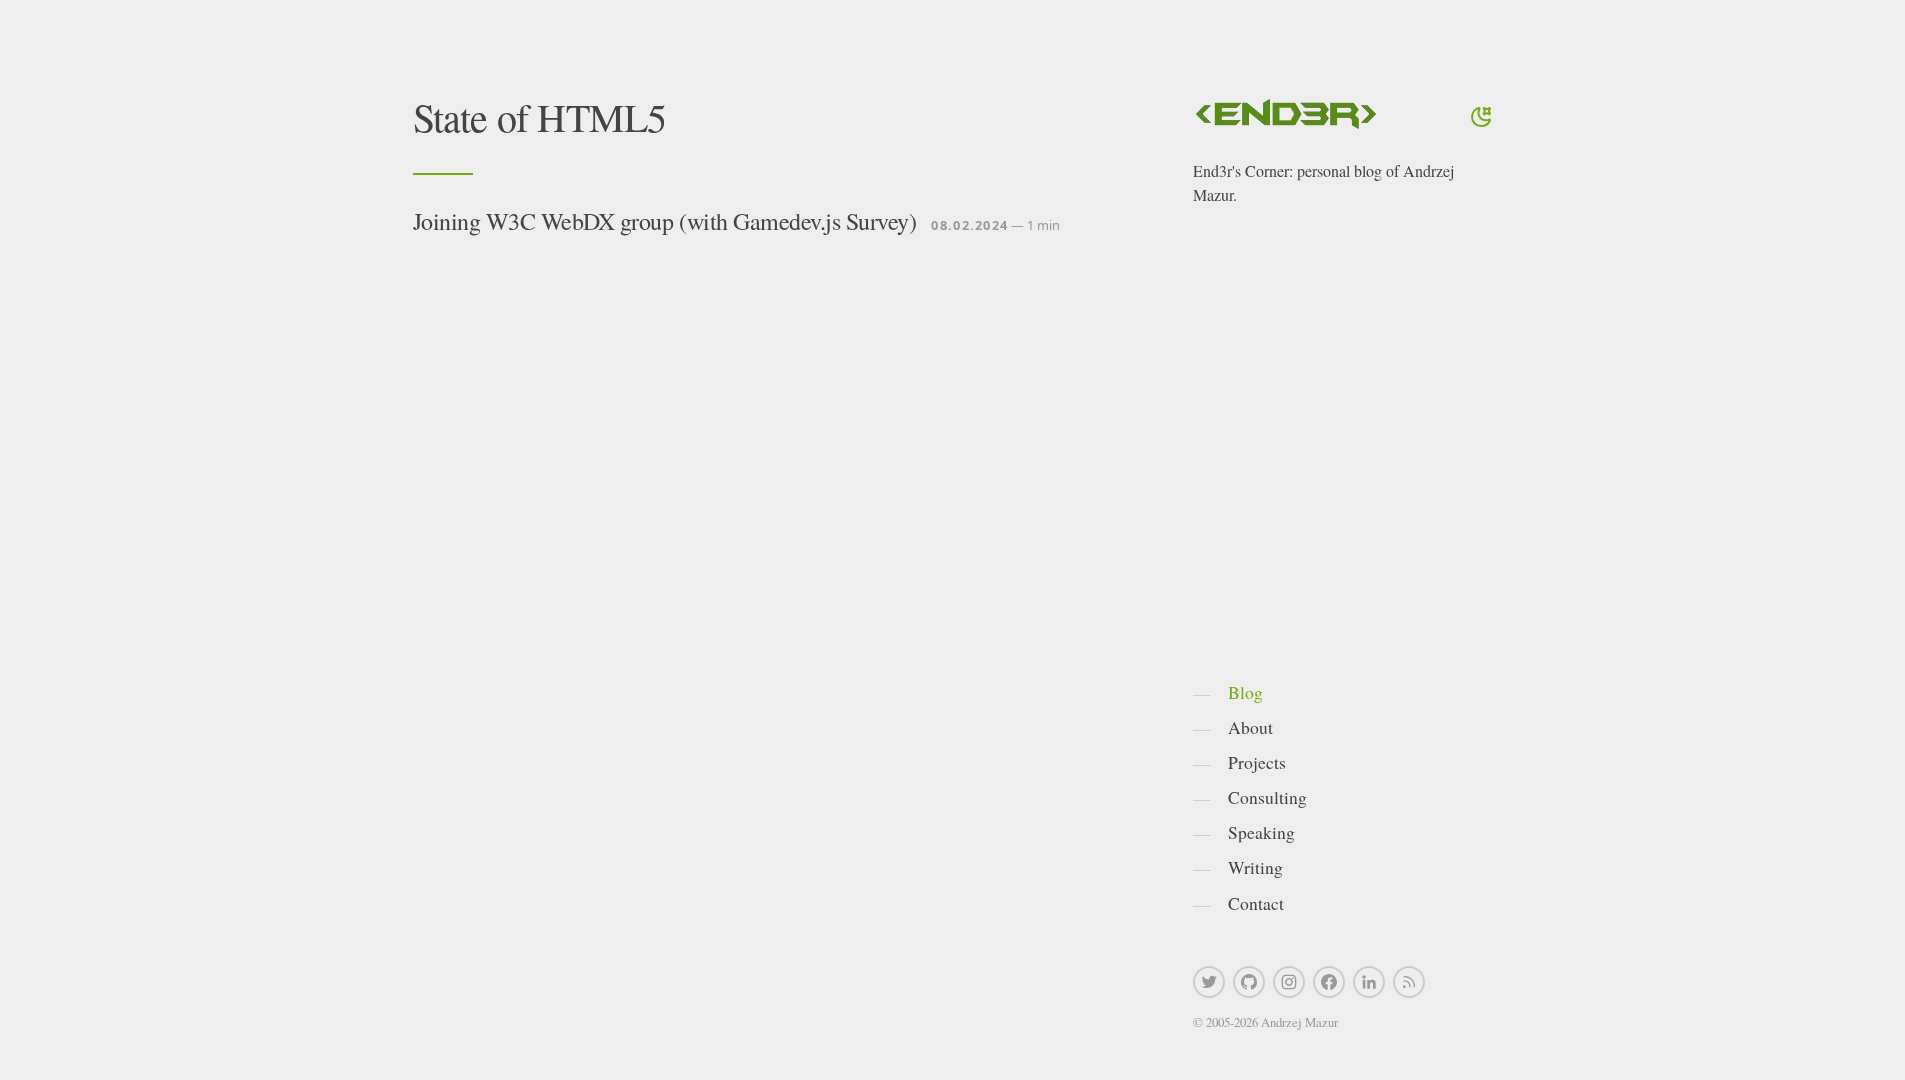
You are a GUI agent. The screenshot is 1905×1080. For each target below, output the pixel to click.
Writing (1255, 867)
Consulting (1267, 797)
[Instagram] (1289, 982)
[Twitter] (1209, 982)
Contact (1256, 903)
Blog (1245, 692)
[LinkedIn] (1369, 982)
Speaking (1261, 832)
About (1250, 727)
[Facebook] (1329, 982)
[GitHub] (1249, 982)
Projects (1257, 762)
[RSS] (1409, 982)
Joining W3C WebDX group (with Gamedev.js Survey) (665, 221)
